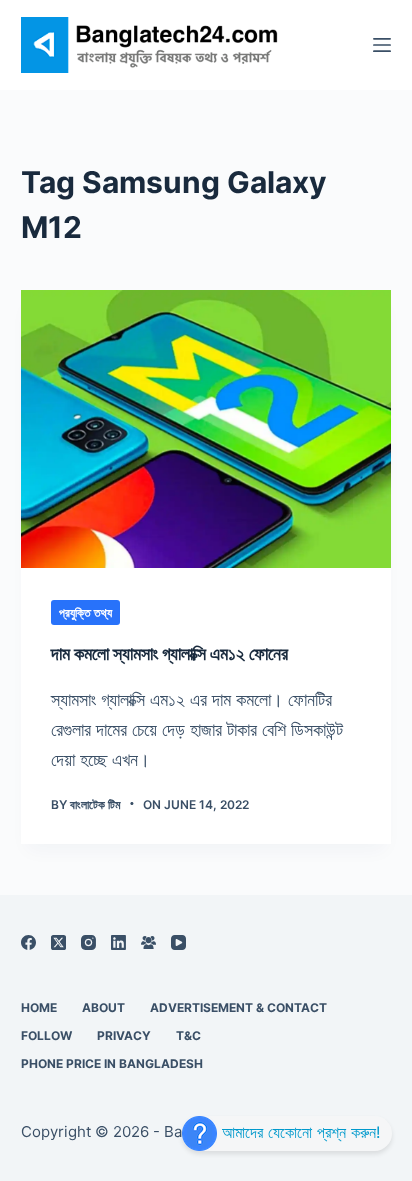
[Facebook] (28, 942)
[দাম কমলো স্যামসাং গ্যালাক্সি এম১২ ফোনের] (206, 429)
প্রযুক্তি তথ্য (85, 612)
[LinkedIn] (118, 942)
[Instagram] (88, 942)
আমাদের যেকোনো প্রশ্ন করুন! (298, 1132)
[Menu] (382, 45)
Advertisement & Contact (238, 1007)
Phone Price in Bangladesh (112, 1063)
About (103, 1007)
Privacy (124, 1035)
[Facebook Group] (148, 942)
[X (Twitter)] (58, 942)
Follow (46, 1035)
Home (39, 1007)
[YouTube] (178, 942)
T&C (188, 1035)
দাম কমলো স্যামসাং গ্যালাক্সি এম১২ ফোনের (169, 653)
